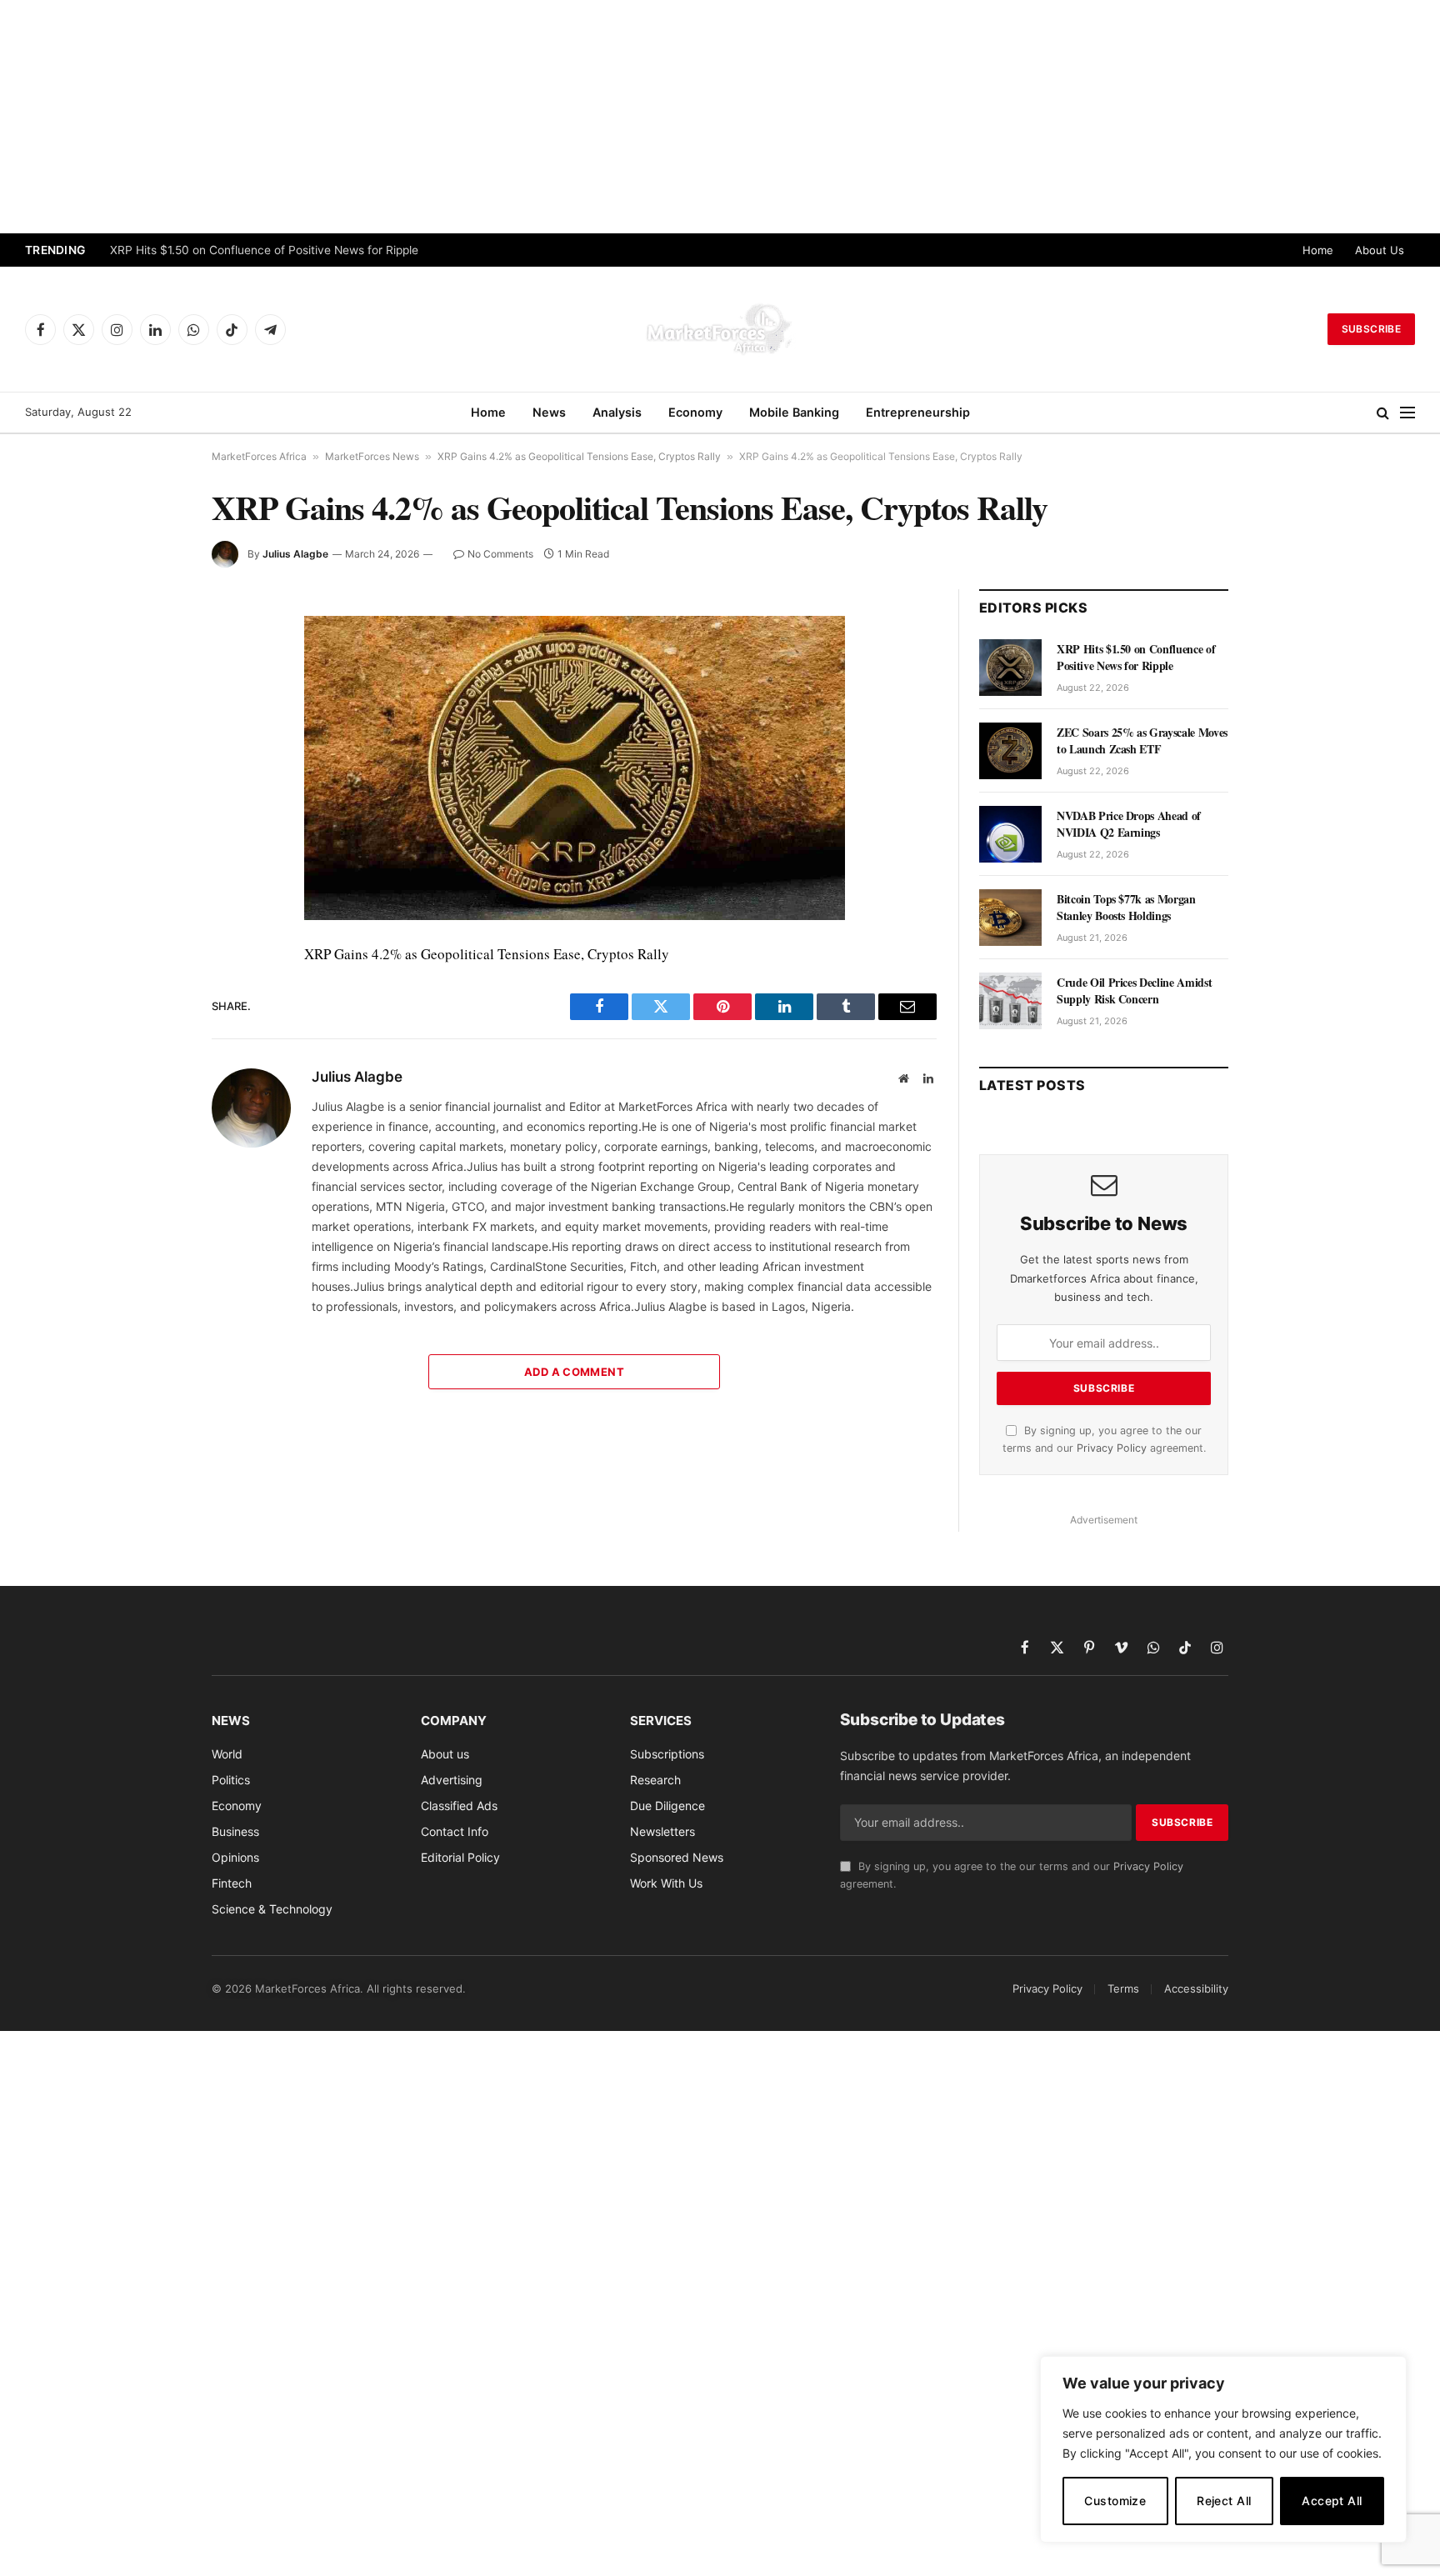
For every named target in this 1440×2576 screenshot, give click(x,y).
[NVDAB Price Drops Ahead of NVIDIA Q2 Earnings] (1010, 834)
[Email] (152, 823)
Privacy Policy (1112, 1448)
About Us (1380, 250)
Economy (695, 412)
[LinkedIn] (152, 746)
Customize (1115, 2501)
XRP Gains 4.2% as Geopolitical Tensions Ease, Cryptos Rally (579, 456)
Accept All (1332, 2501)
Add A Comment (574, 1372)
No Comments (500, 554)
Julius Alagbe (295, 554)
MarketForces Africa (259, 456)
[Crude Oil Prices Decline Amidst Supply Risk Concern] (1010, 1001)
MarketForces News (372, 456)
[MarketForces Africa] (720, 329)
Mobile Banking (794, 412)
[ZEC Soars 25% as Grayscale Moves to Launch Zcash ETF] (1010, 751)
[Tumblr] (152, 861)
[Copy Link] (152, 1014)
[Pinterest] (152, 784)
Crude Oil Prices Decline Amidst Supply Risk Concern (1134, 991)
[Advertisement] (720, 117)
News (549, 412)
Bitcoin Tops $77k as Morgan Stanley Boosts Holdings (1126, 908)
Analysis (617, 412)
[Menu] (1407, 413)
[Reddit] (152, 899)
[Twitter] (152, 708)
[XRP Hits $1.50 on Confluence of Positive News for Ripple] (1010, 668)
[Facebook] (152, 669)
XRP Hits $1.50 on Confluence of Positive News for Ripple (264, 250)
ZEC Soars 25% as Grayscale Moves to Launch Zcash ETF (1142, 741)
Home (1318, 250)
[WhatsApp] (152, 976)
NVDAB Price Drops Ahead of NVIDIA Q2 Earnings (1129, 824)
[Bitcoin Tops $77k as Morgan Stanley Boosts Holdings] (1010, 918)
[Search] (1383, 413)
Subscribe (1371, 329)
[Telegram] (152, 938)
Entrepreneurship (918, 412)
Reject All (1224, 2501)
